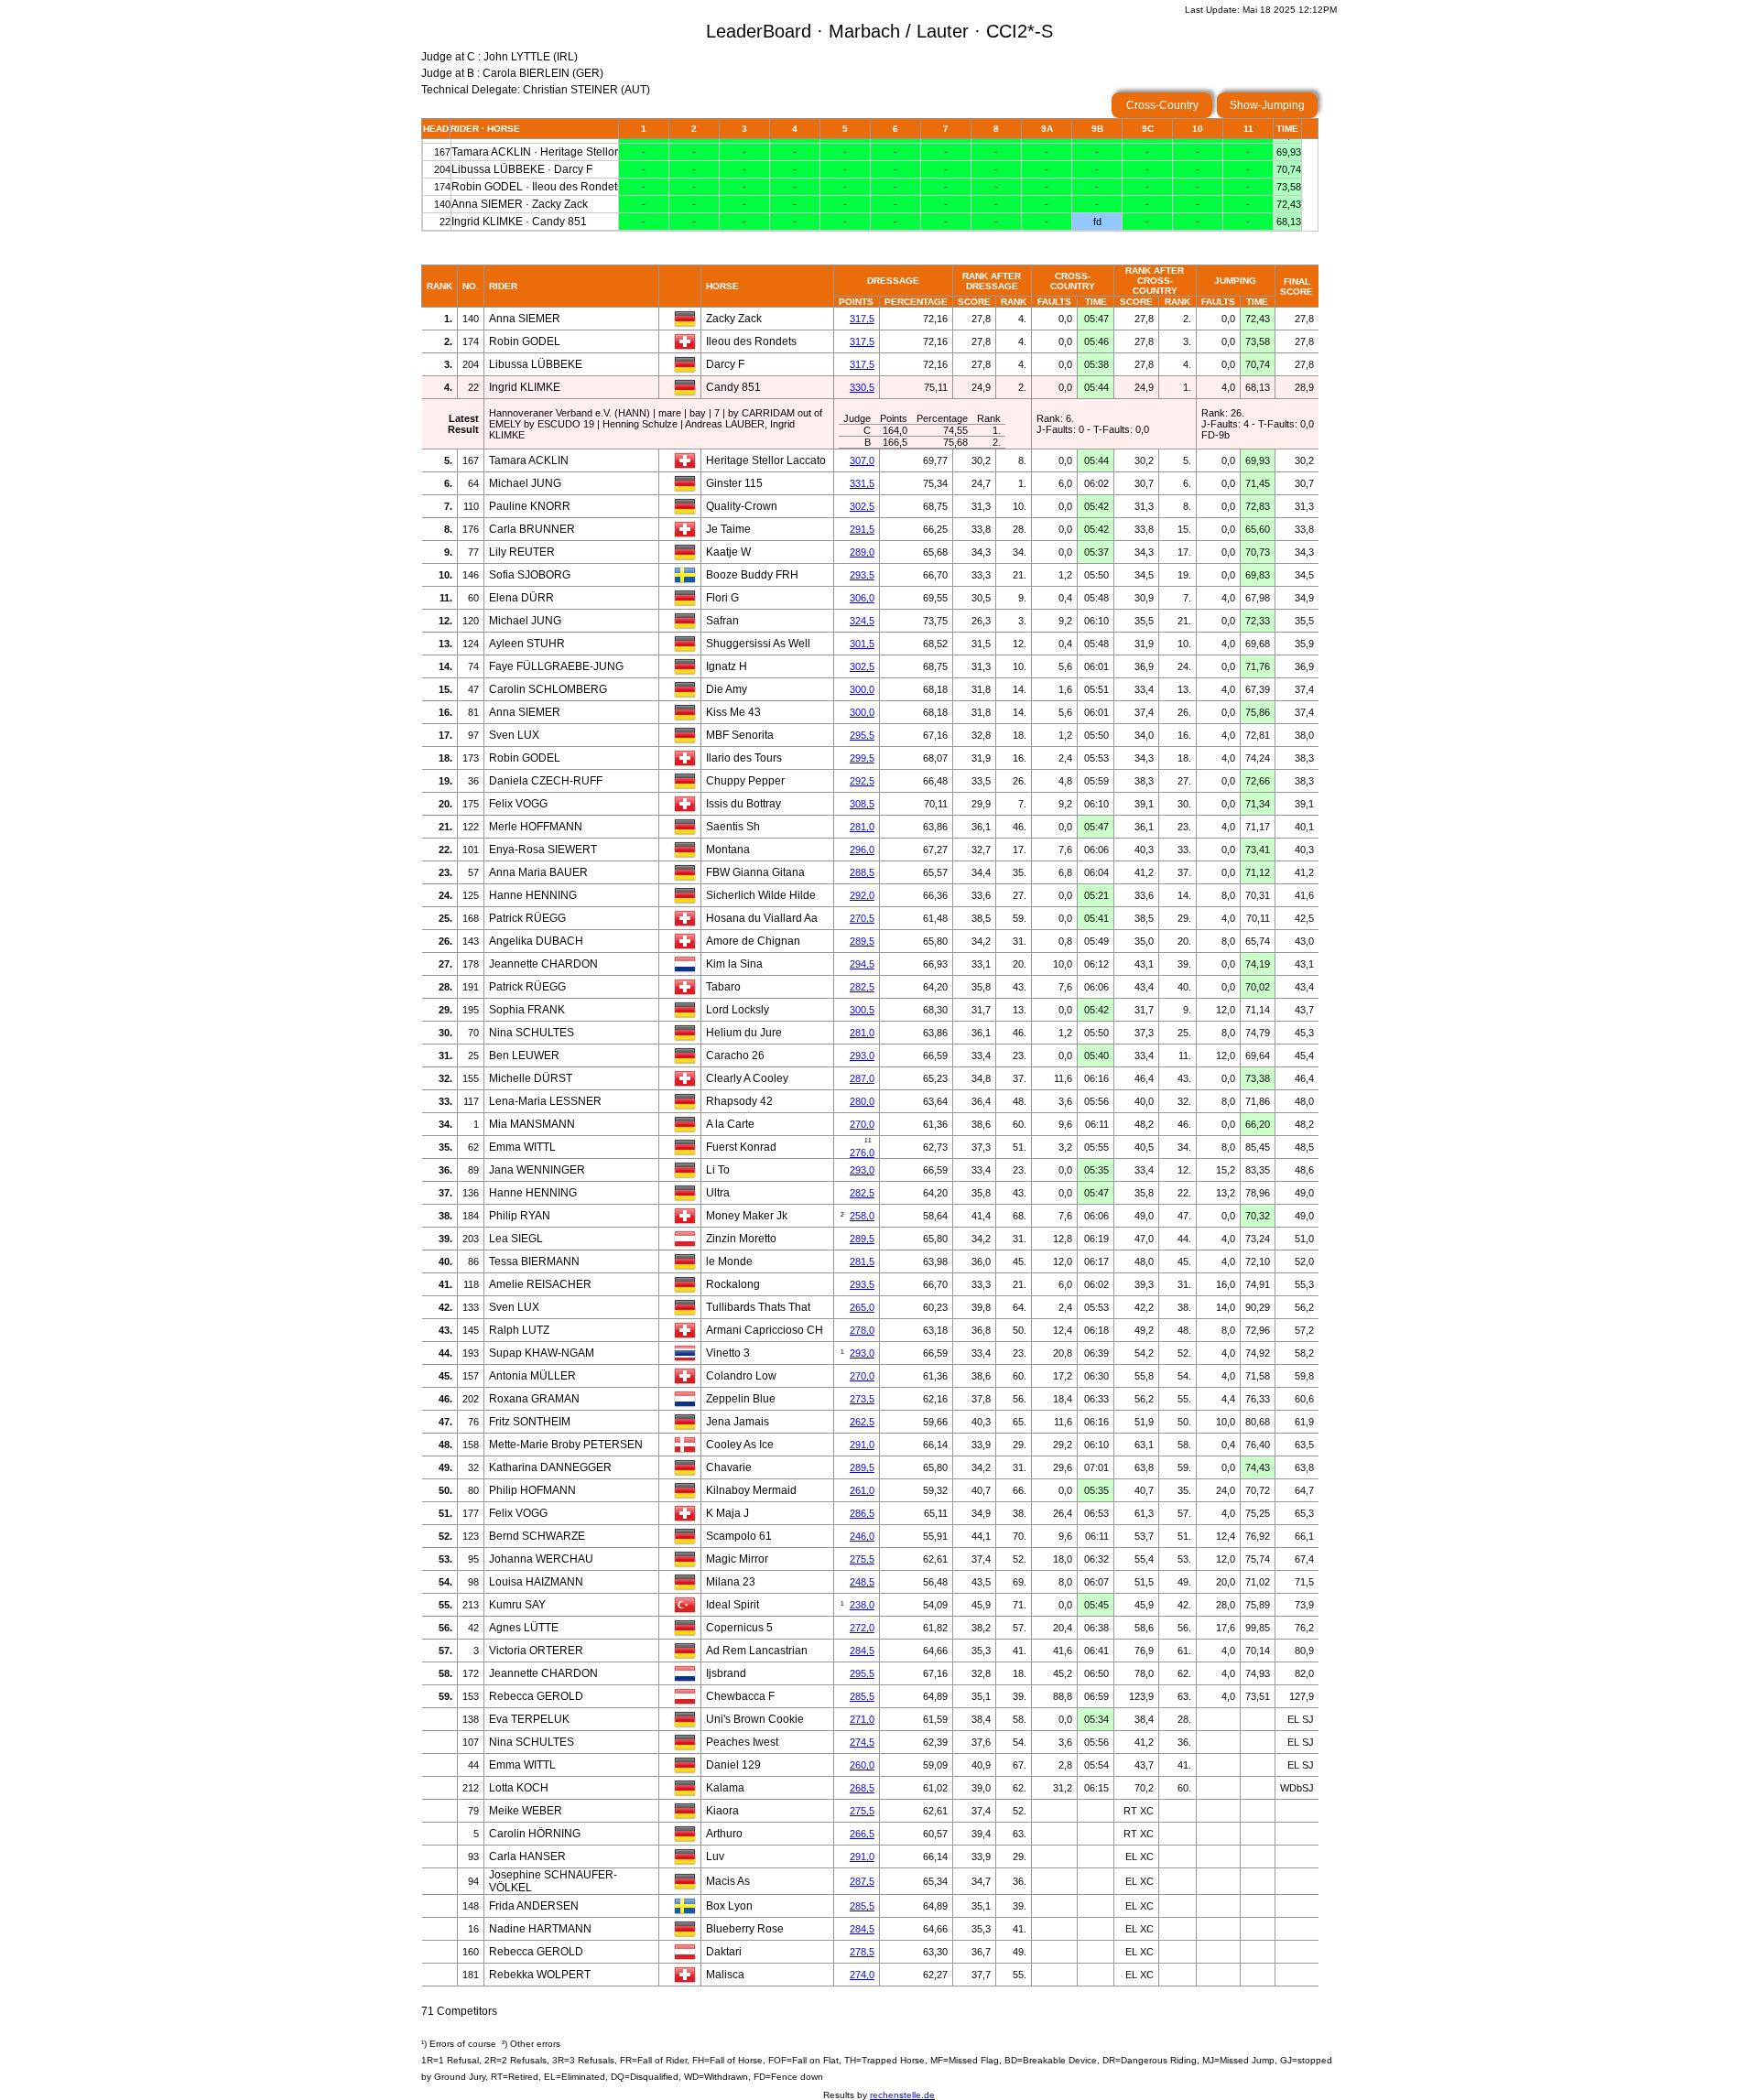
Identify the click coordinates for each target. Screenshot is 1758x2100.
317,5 (862, 319)
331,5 (862, 483)
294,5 (862, 964)
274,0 (862, 1975)
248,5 (862, 1582)
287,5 (862, 1881)
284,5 (862, 1651)
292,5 (862, 781)
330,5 (862, 387)
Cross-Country (1162, 105)
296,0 (862, 850)
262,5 (862, 1422)
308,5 (862, 804)
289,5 (862, 941)
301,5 (862, 644)
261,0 (862, 1490)
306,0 (862, 598)
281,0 (862, 827)
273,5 (862, 1399)
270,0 (862, 1124)
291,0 (862, 1445)
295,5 (862, 735)
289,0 (862, 552)
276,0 (862, 1153)
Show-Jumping (1267, 105)
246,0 (862, 1536)
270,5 (862, 918)
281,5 (862, 1261)
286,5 (862, 1513)
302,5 (862, 506)
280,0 (862, 1101)
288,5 (862, 872)
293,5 (862, 575)
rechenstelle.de (902, 2095)
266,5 (862, 1834)
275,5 (862, 1559)
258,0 (862, 1216)
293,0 (862, 1055)
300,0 (862, 689)
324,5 (862, 621)
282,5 (862, 987)
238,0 (862, 1605)
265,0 (862, 1307)
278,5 (862, 1952)
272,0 (862, 1628)
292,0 (862, 895)
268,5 (862, 1788)
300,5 (862, 1010)
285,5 (862, 1696)
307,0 (862, 460)
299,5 (862, 758)
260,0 (862, 1765)
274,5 (862, 1742)
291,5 (862, 529)
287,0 (862, 1078)
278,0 (862, 1330)
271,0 (862, 1719)
